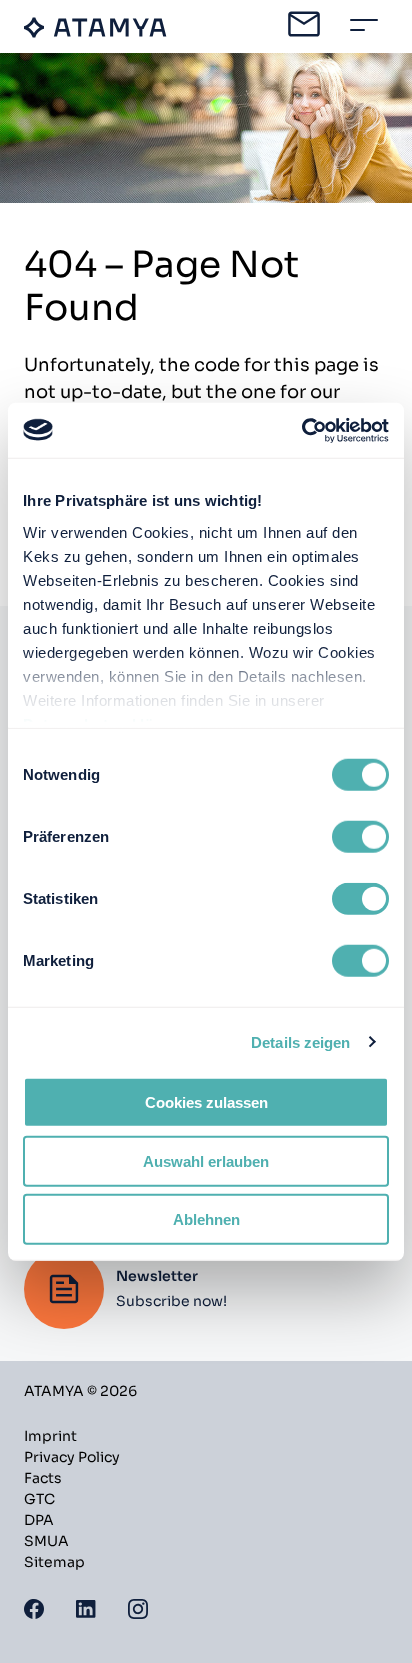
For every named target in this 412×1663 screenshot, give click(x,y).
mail (304, 24)
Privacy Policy (72, 1457)
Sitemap (54, 1562)
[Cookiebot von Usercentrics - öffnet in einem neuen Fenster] (301, 430)
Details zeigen (300, 1041)
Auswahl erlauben (206, 1160)
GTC (39, 1499)
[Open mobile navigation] (364, 25)
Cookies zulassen (206, 1102)
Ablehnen (206, 1219)
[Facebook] (34, 1607)
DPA (39, 1520)
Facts (43, 1478)
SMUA (46, 1541)
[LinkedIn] (86, 1607)
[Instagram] (138, 1607)
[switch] (360, 837)
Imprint (50, 1436)
